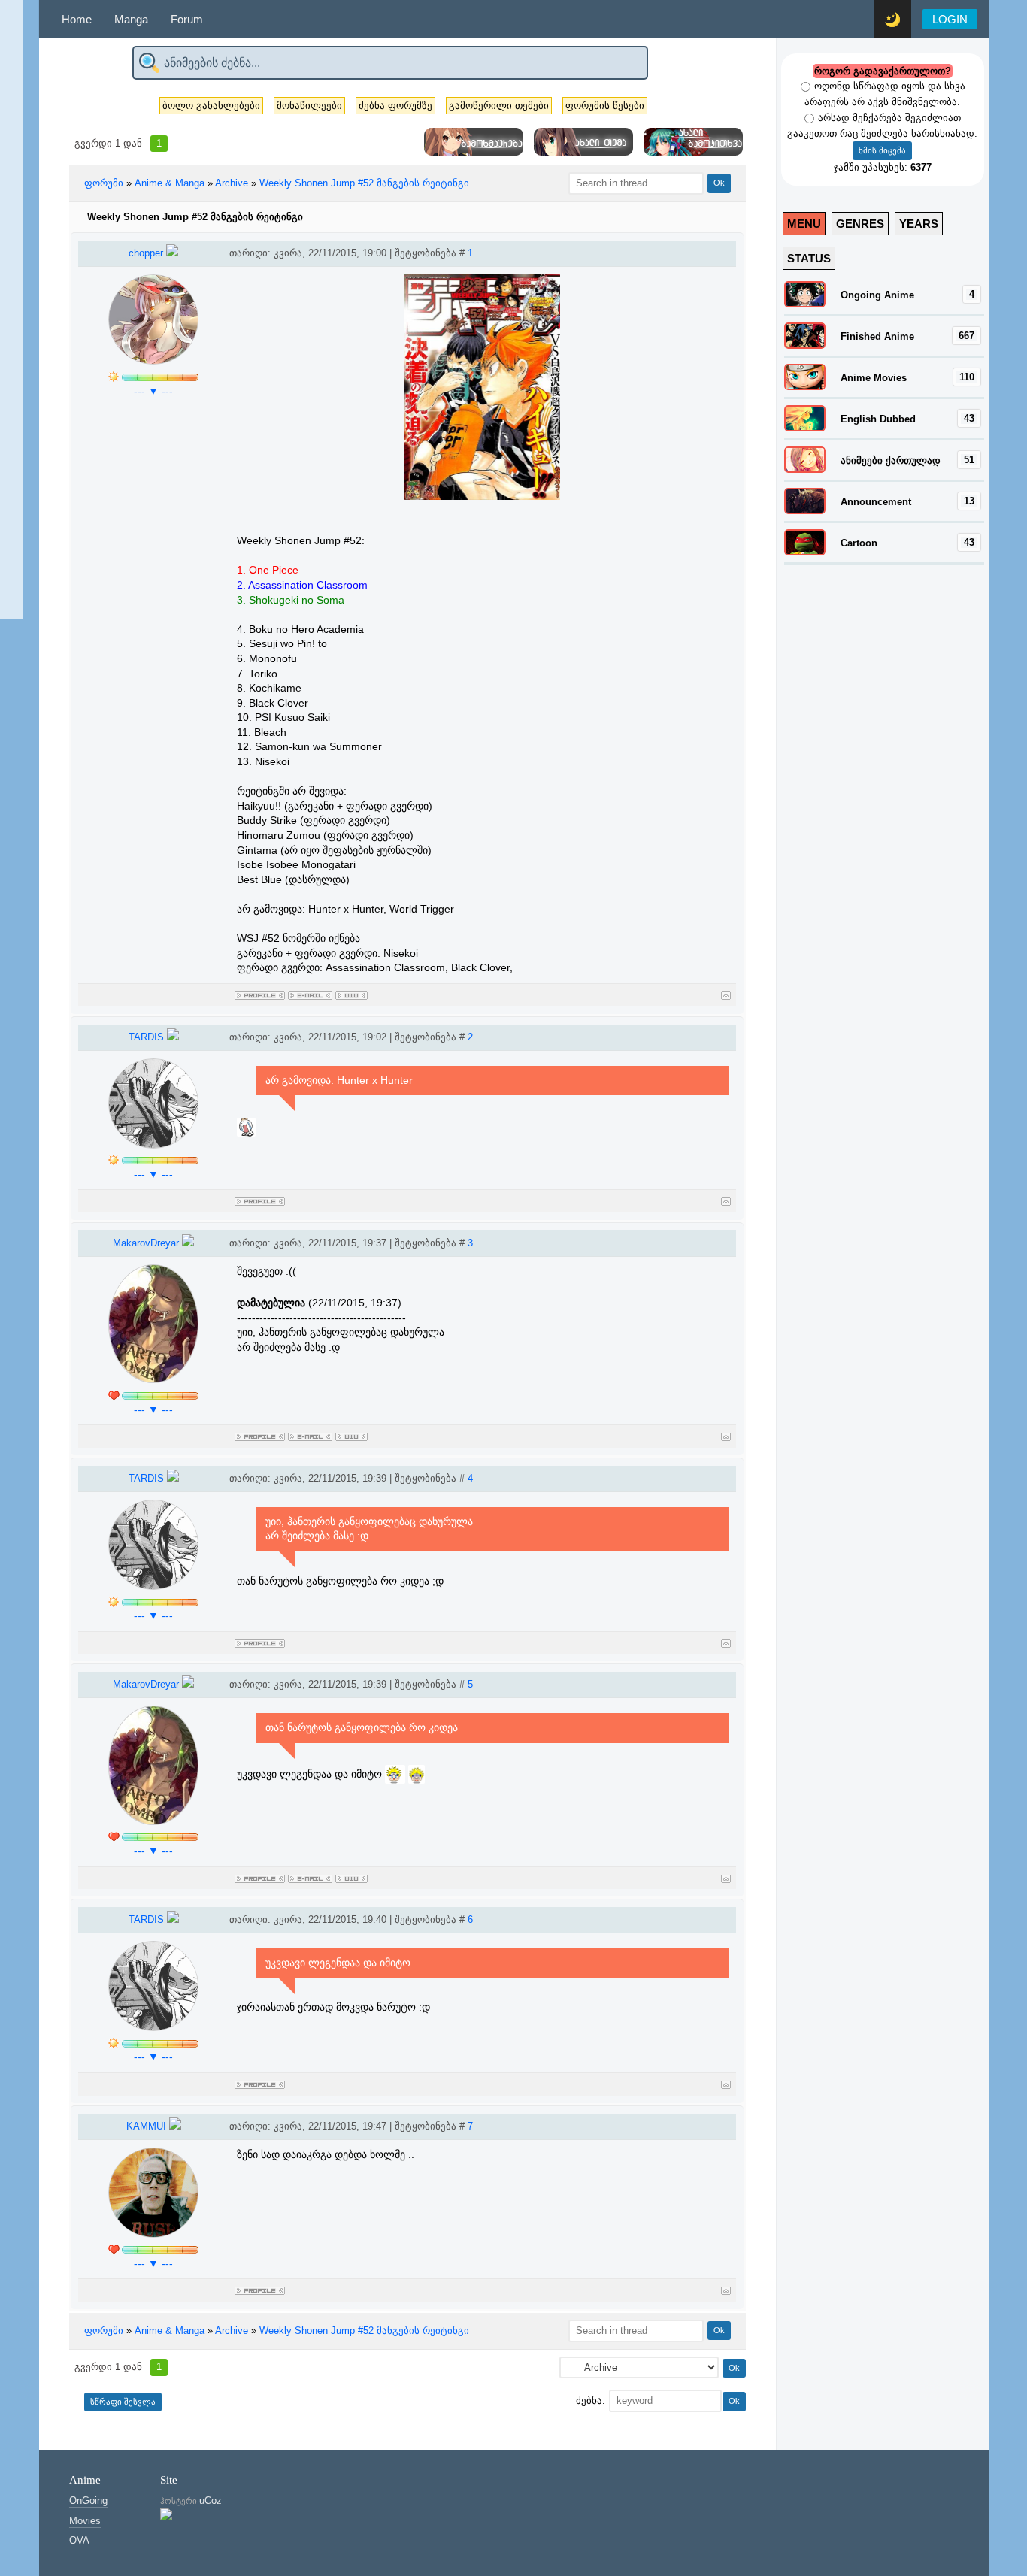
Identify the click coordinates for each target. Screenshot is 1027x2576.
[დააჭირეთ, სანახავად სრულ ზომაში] (483, 496)
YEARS (919, 224)
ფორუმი (104, 183)
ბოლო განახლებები (211, 106)
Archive (232, 183)
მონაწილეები (309, 106)
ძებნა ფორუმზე (395, 106)
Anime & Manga (170, 183)
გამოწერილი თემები (499, 106)
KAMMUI (148, 2126)
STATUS (809, 258)
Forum (187, 19)
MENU (804, 224)
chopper (147, 253)
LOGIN (950, 19)
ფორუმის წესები (605, 106)
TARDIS (148, 1037)
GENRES (860, 224)
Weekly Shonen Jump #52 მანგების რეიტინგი (364, 183)
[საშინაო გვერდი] (351, 993)
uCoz (211, 2500)
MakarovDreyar (147, 1243)
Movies (85, 2521)
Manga (131, 19)
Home (77, 19)
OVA (79, 2540)
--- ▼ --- (153, 391)
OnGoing (88, 2500)
